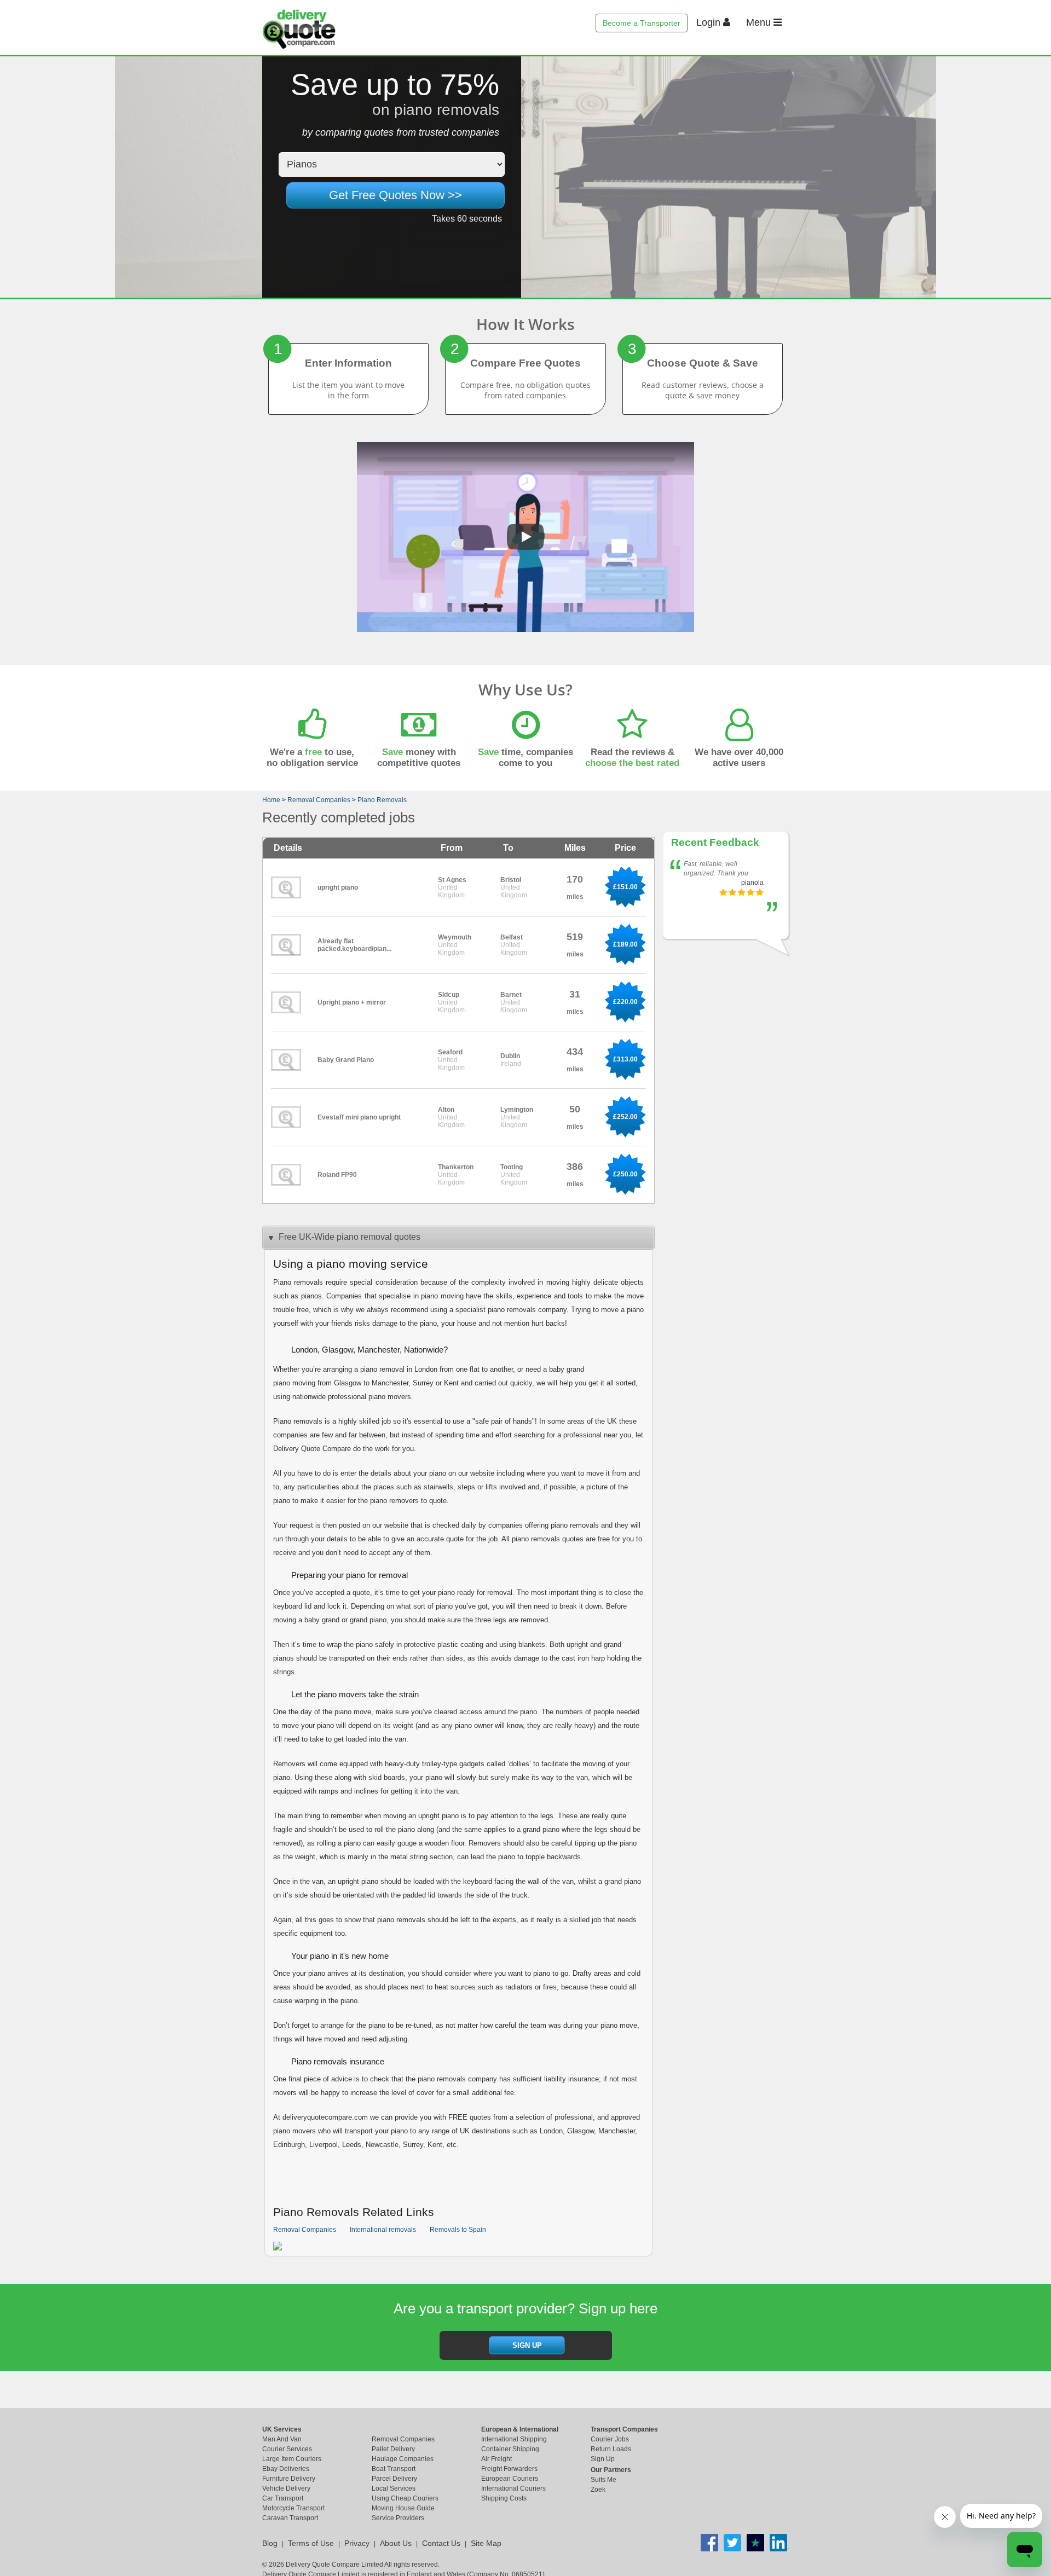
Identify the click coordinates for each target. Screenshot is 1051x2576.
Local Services (394, 2488)
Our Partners (611, 2470)
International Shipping (514, 2439)
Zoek (598, 2490)
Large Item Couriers (292, 2459)
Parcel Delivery (394, 2479)
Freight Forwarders (509, 2469)
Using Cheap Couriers (405, 2498)
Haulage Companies (403, 2459)
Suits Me (604, 2480)
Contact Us (441, 2543)
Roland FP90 (337, 1175)
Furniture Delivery (289, 2479)
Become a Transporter (642, 23)
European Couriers (510, 2479)
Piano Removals (382, 800)
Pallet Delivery (393, 2449)
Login (710, 22)
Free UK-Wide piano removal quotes (350, 1237)
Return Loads (611, 2449)
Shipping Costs (504, 2498)
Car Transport (283, 2498)
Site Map (486, 2543)
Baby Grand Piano (346, 1060)
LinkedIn (778, 2543)
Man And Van (282, 2439)
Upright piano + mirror (352, 1002)
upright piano (338, 887)
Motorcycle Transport (293, 2508)
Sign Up (603, 2459)
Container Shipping (510, 2449)
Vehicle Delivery (286, 2488)
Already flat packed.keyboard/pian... (354, 945)
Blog (270, 2543)
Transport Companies (624, 2429)
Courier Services (287, 2449)
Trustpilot (755, 2543)
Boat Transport (394, 2469)
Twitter (732, 2543)
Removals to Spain (458, 2230)
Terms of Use (311, 2543)
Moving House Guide (403, 2508)
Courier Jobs (610, 2439)
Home (271, 800)
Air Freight (496, 2459)
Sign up (527, 2345)
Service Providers (398, 2518)
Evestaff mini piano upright (359, 1117)
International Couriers (513, 2488)
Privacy (357, 2543)
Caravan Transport (290, 2518)
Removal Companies (319, 800)
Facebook (709, 2543)
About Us (396, 2543)
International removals (383, 2230)
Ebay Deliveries (286, 2469)
